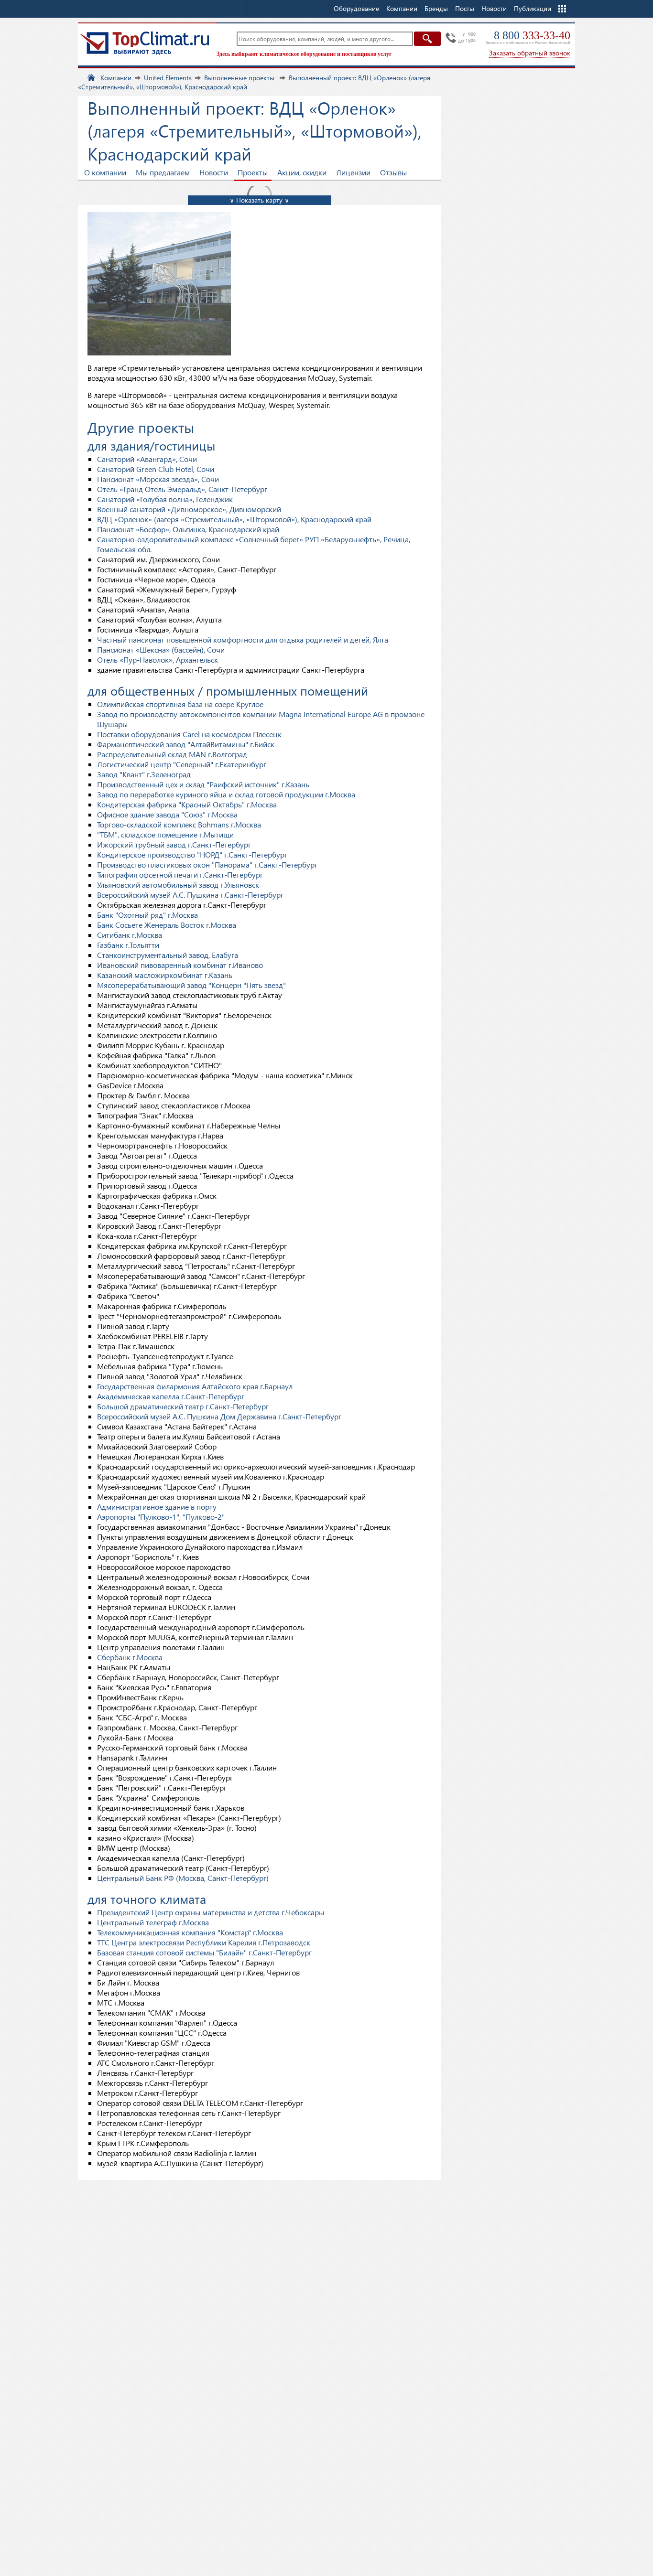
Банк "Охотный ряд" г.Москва (147, 915)
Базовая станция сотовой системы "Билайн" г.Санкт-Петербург (204, 1952)
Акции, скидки (302, 172)
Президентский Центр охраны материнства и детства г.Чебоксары (211, 1912)
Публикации (533, 8)
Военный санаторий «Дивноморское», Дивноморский (189, 509)
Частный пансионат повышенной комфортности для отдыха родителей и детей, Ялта (243, 639)
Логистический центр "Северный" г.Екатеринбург (182, 764)
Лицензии (353, 172)
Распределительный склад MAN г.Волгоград (172, 754)
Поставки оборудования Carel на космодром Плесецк (189, 734)
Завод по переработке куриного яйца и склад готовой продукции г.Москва (226, 794)
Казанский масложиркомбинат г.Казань (165, 975)
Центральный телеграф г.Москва (153, 1922)
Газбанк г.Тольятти (128, 945)
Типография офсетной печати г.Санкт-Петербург (180, 875)
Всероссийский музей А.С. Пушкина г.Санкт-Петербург (190, 895)
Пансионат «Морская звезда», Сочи (158, 479)
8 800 (532, 35)
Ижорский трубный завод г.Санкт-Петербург (174, 844)
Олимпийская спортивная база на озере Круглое (180, 704)
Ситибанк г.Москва (130, 935)
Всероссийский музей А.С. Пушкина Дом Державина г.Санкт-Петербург (219, 1416)
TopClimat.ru (145, 43)
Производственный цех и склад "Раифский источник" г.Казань (203, 784)
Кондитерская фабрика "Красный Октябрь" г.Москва (187, 804)
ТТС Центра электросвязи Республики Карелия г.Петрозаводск (204, 1942)
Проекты (253, 172)
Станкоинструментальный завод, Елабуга (168, 955)
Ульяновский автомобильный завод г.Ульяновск (178, 885)
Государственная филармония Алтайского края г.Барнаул (195, 1386)
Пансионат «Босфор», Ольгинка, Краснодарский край (188, 529)
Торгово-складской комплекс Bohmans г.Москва (179, 824)
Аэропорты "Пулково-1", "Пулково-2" (161, 1517)
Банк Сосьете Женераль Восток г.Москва (167, 925)
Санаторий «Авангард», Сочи (147, 459)
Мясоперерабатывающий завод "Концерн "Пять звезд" (191, 985)
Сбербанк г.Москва (130, 1657)
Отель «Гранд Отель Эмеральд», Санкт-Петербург (182, 489)
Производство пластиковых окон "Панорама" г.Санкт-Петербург (207, 864)
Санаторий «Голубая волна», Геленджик (165, 499)
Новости (494, 8)
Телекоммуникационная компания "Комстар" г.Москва (190, 1932)
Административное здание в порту (157, 1507)
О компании (105, 172)
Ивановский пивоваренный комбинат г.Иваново (180, 965)
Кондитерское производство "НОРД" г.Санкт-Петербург (192, 854)
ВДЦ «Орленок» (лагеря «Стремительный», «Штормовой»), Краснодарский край (234, 519)
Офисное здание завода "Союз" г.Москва (167, 814)
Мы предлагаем (163, 172)
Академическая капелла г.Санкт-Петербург (171, 1396)
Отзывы (393, 172)
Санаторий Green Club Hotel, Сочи (156, 469)
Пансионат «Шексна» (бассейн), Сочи (161, 649)
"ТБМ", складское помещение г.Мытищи (165, 834)
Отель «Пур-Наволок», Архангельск (158, 660)
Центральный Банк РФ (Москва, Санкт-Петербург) (183, 1878)
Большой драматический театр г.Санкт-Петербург (183, 1406)
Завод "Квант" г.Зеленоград (144, 774)
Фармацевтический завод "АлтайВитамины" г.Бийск (186, 744)
